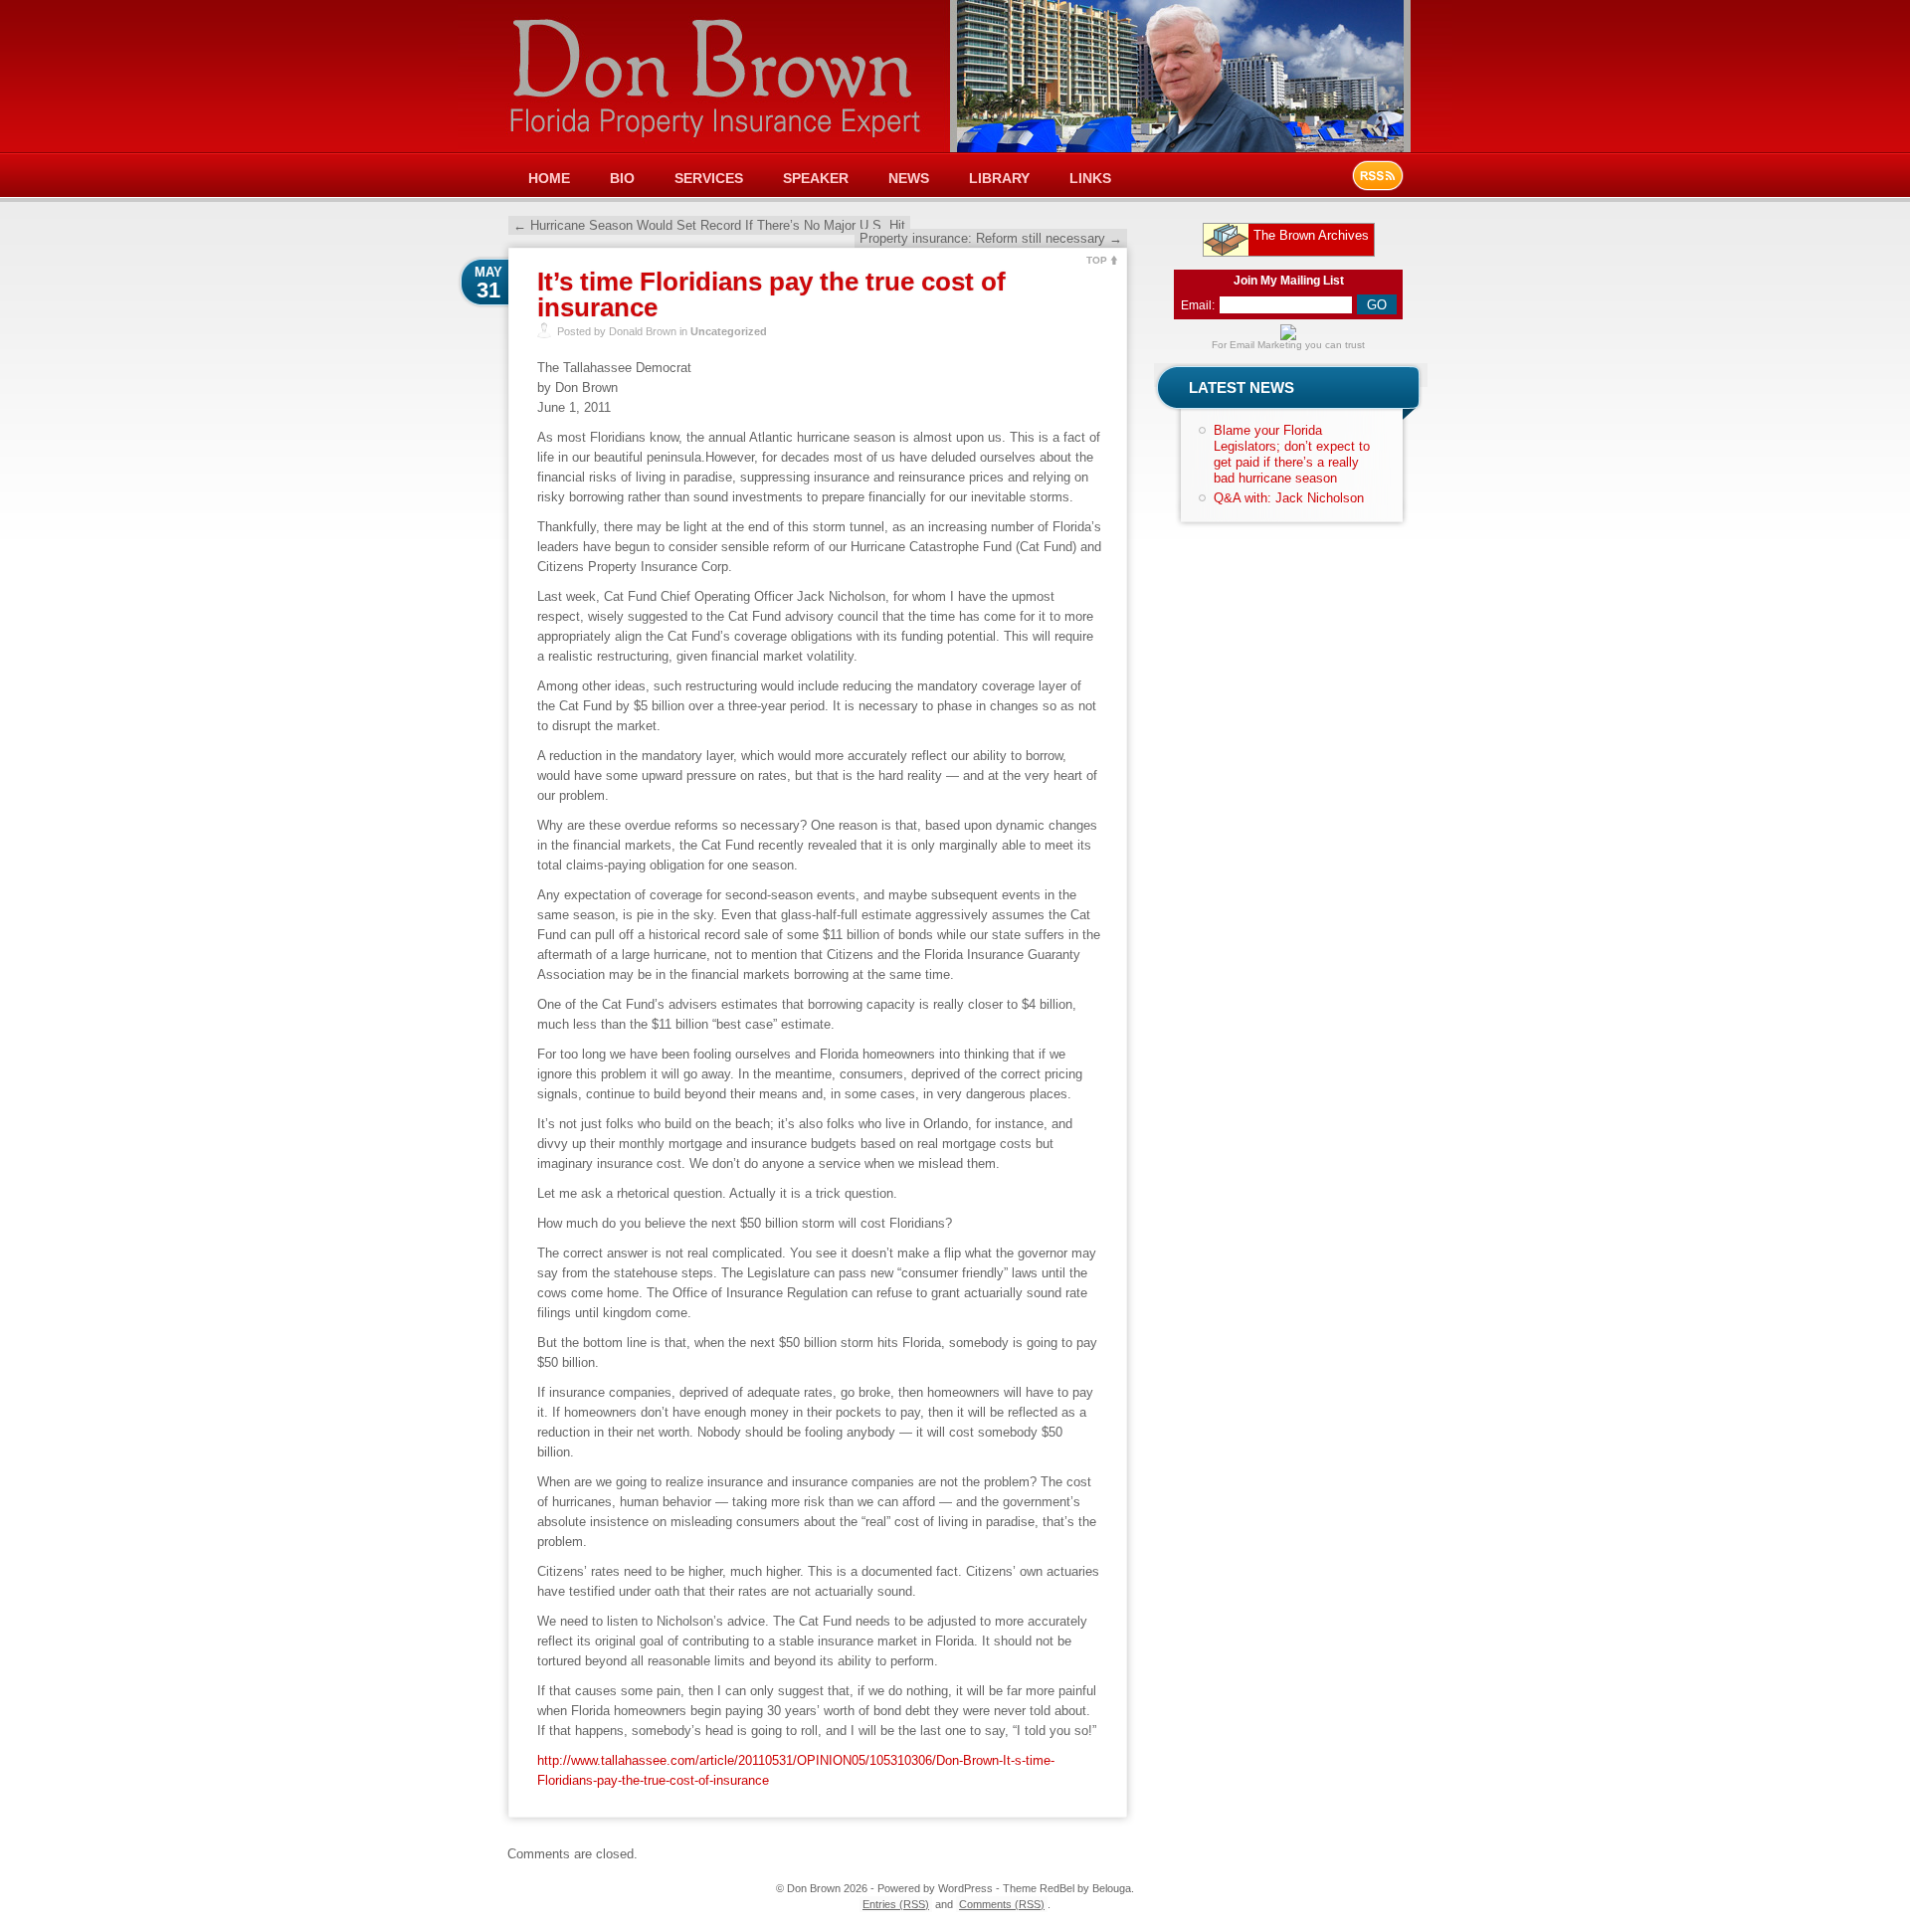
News (909, 178)
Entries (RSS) (896, 1904)
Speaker (816, 178)
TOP (1097, 260)
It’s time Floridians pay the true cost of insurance (771, 294)
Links (1090, 178)
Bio (622, 178)
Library (999, 178)
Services (709, 178)
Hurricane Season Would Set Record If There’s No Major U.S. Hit (709, 225)
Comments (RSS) (1002, 1904)
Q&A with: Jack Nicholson (1289, 498)
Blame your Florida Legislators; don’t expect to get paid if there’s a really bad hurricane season (1292, 454)
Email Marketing (1266, 345)
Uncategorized (729, 331)
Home (549, 178)
